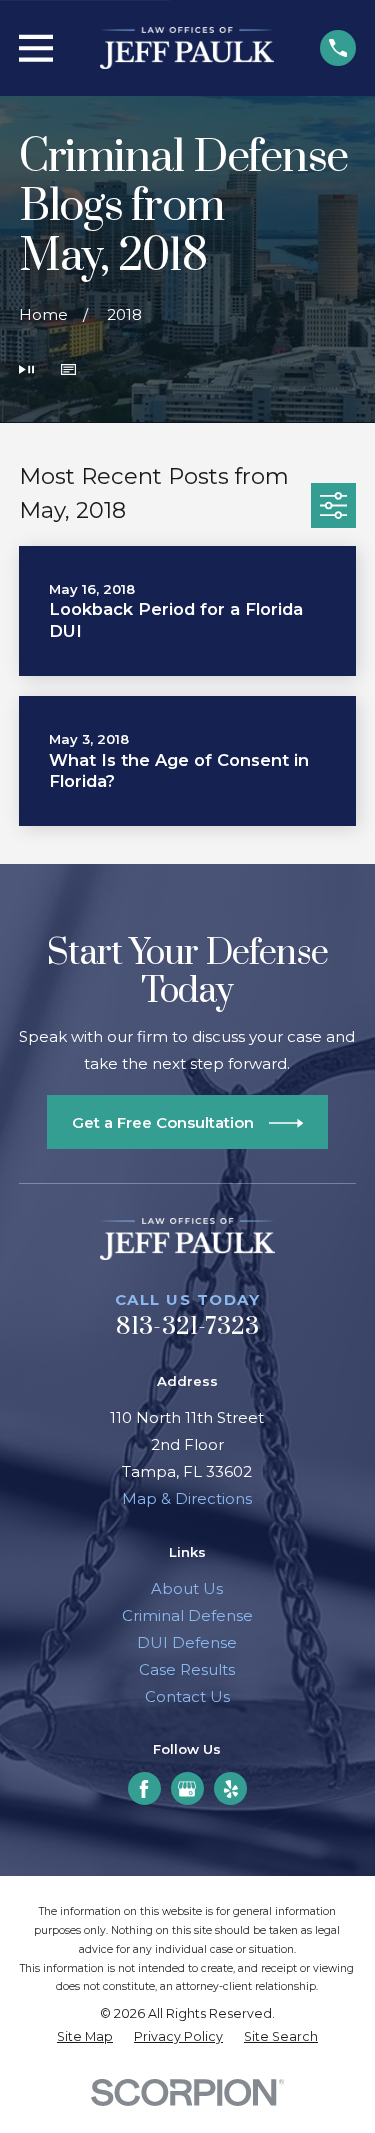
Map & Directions (187, 1498)
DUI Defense (187, 1642)
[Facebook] (144, 1789)
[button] (68, 371)
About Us (187, 1588)
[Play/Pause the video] (26, 371)
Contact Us (187, 1696)
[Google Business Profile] (187, 1789)
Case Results (187, 1669)
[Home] (187, 48)
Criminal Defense (187, 1615)
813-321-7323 (188, 1327)
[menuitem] (85, 2037)
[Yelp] (231, 1789)
